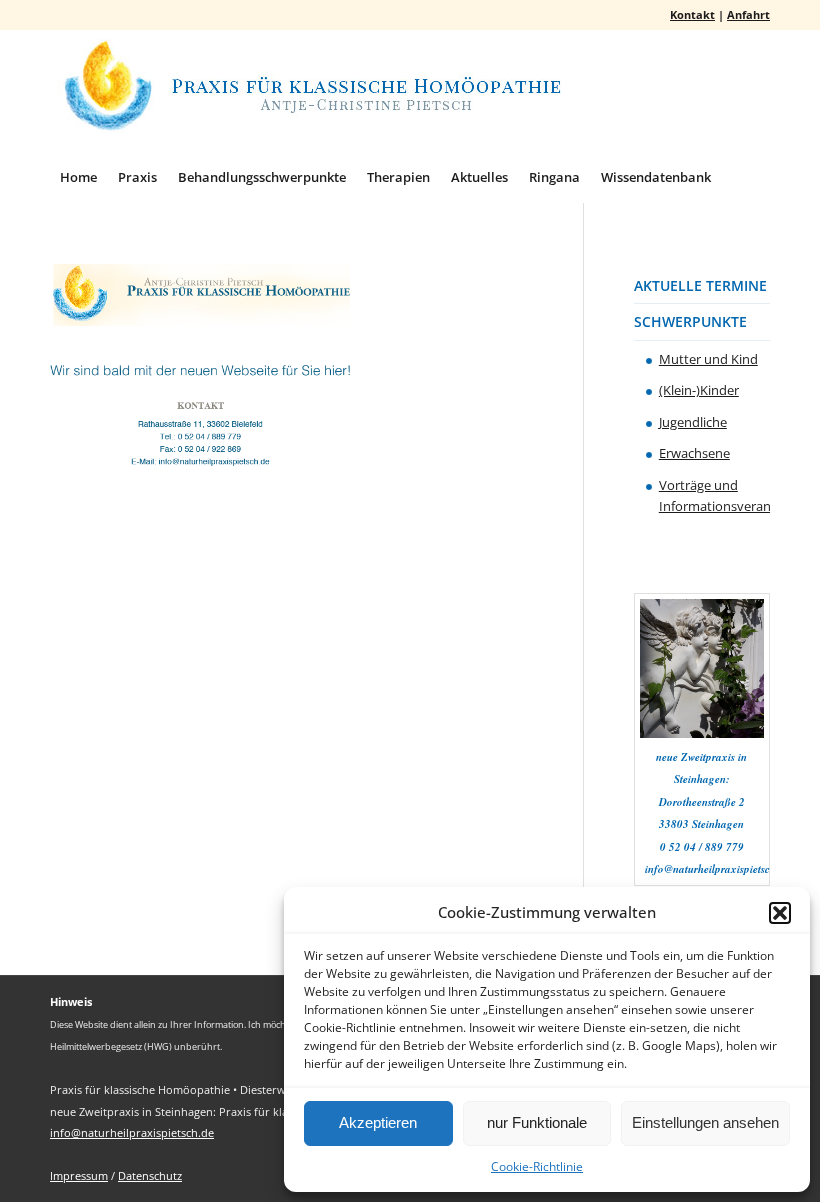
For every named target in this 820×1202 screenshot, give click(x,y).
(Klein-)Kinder (699, 390)
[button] (780, 913)
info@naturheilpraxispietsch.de (132, 1132)
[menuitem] (78, 177)
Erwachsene (694, 453)
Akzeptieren (378, 1122)
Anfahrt (748, 14)
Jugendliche (693, 422)
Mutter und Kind (708, 359)
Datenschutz (150, 1175)
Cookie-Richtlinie (537, 1166)
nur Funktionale (537, 1122)
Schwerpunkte (690, 321)
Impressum (79, 1175)
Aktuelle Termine (700, 285)
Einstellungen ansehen (705, 1122)
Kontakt (692, 14)
